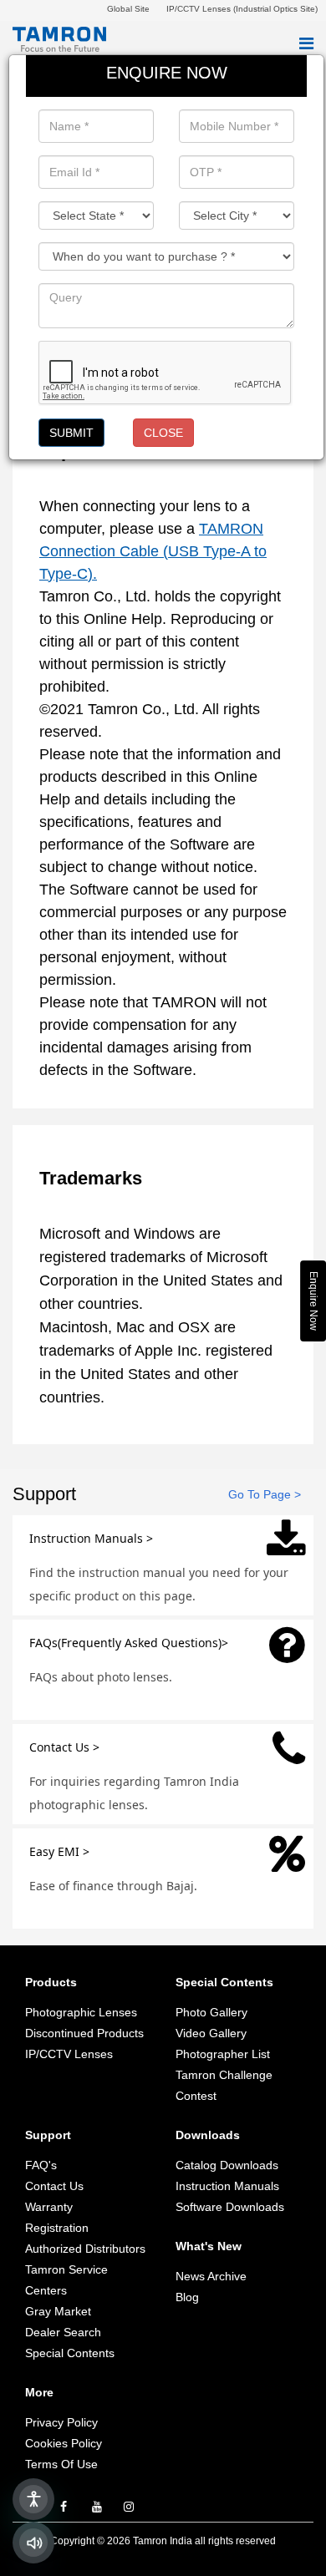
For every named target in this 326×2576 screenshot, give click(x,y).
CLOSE (163, 433)
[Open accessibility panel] (33, 2499)
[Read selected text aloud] (33, 2543)
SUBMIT (71, 433)
